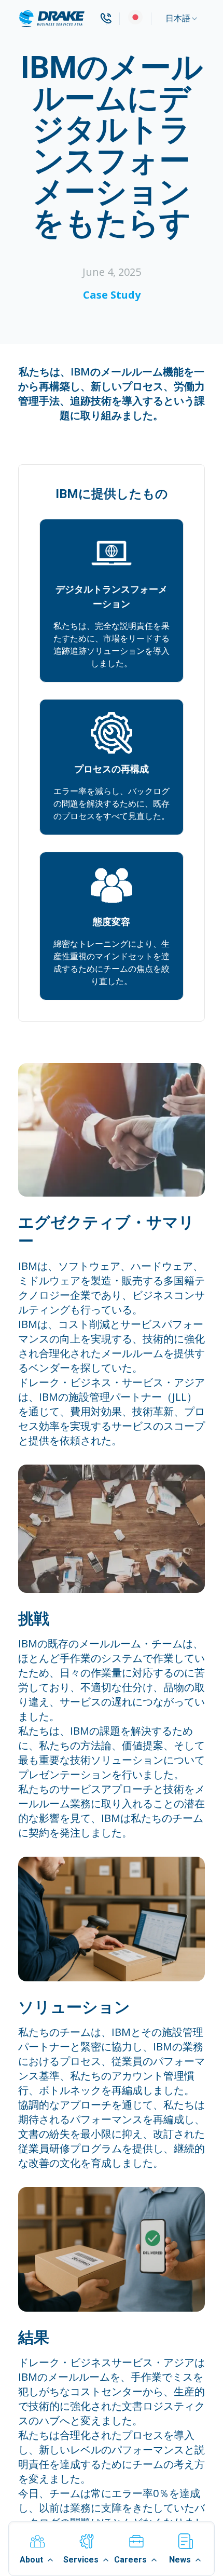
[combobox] (182, 19)
